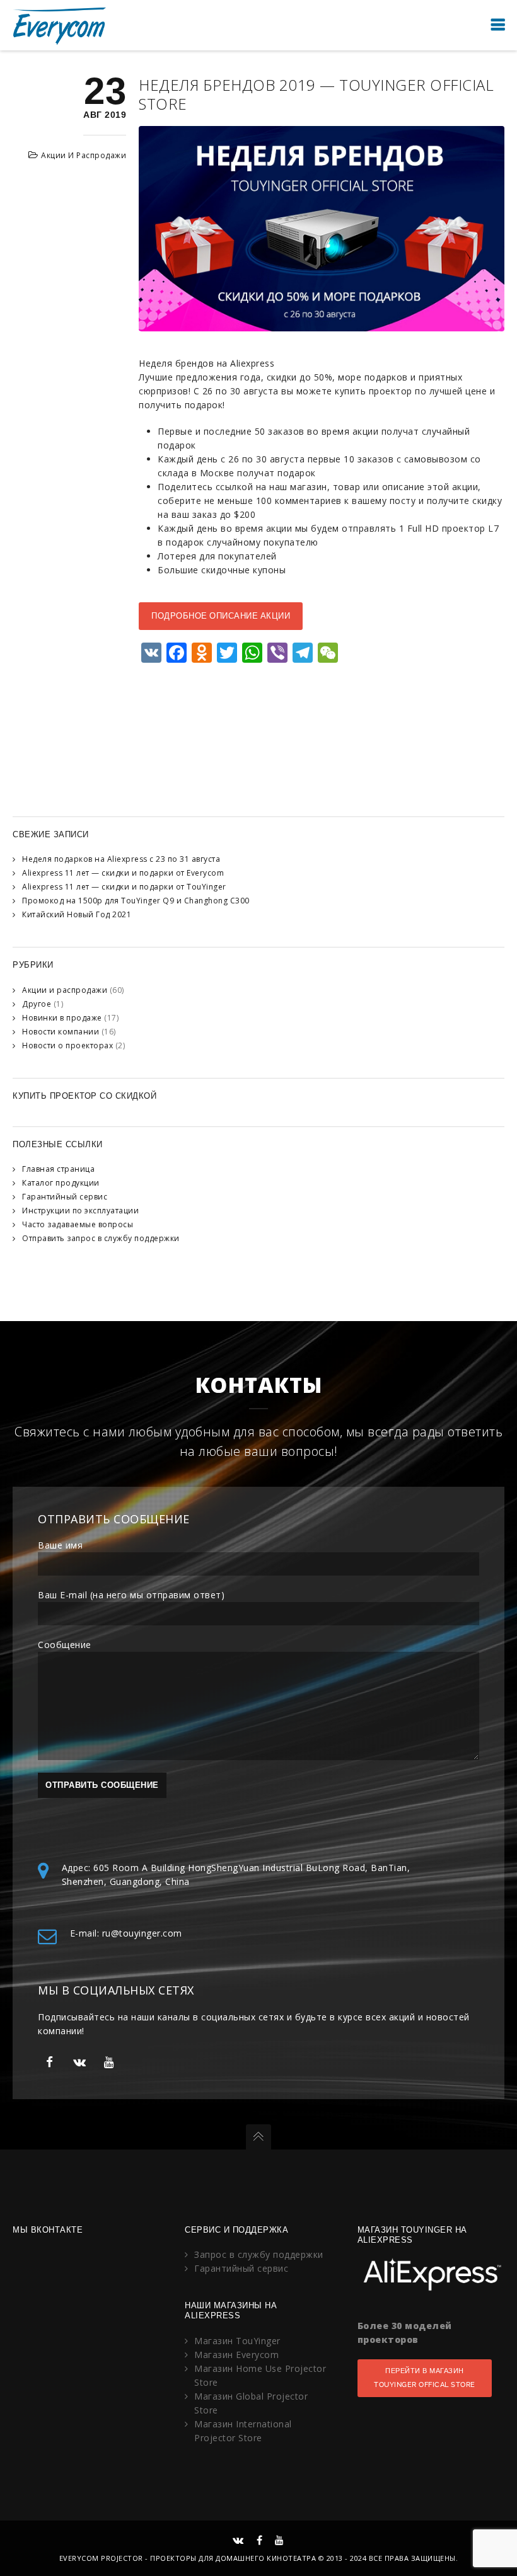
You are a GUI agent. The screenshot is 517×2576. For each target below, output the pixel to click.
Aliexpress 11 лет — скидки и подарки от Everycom (123, 873)
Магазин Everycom (236, 2355)
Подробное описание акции (221, 616)
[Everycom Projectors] (60, 25)
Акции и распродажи (84, 155)
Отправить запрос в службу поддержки (101, 1238)
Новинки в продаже (62, 1018)
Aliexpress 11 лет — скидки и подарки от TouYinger (124, 887)
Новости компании (61, 1032)
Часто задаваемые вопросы (78, 1224)
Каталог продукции (61, 1183)
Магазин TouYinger (237, 2341)
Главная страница (58, 1169)
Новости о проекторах (67, 1045)
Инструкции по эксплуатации (80, 1211)
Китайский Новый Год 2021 (77, 914)
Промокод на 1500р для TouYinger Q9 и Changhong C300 (136, 901)
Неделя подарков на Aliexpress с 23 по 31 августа (121, 859)
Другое (37, 1004)
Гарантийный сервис (65, 1197)
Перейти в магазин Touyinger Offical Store (425, 2378)
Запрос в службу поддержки (259, 2254)
